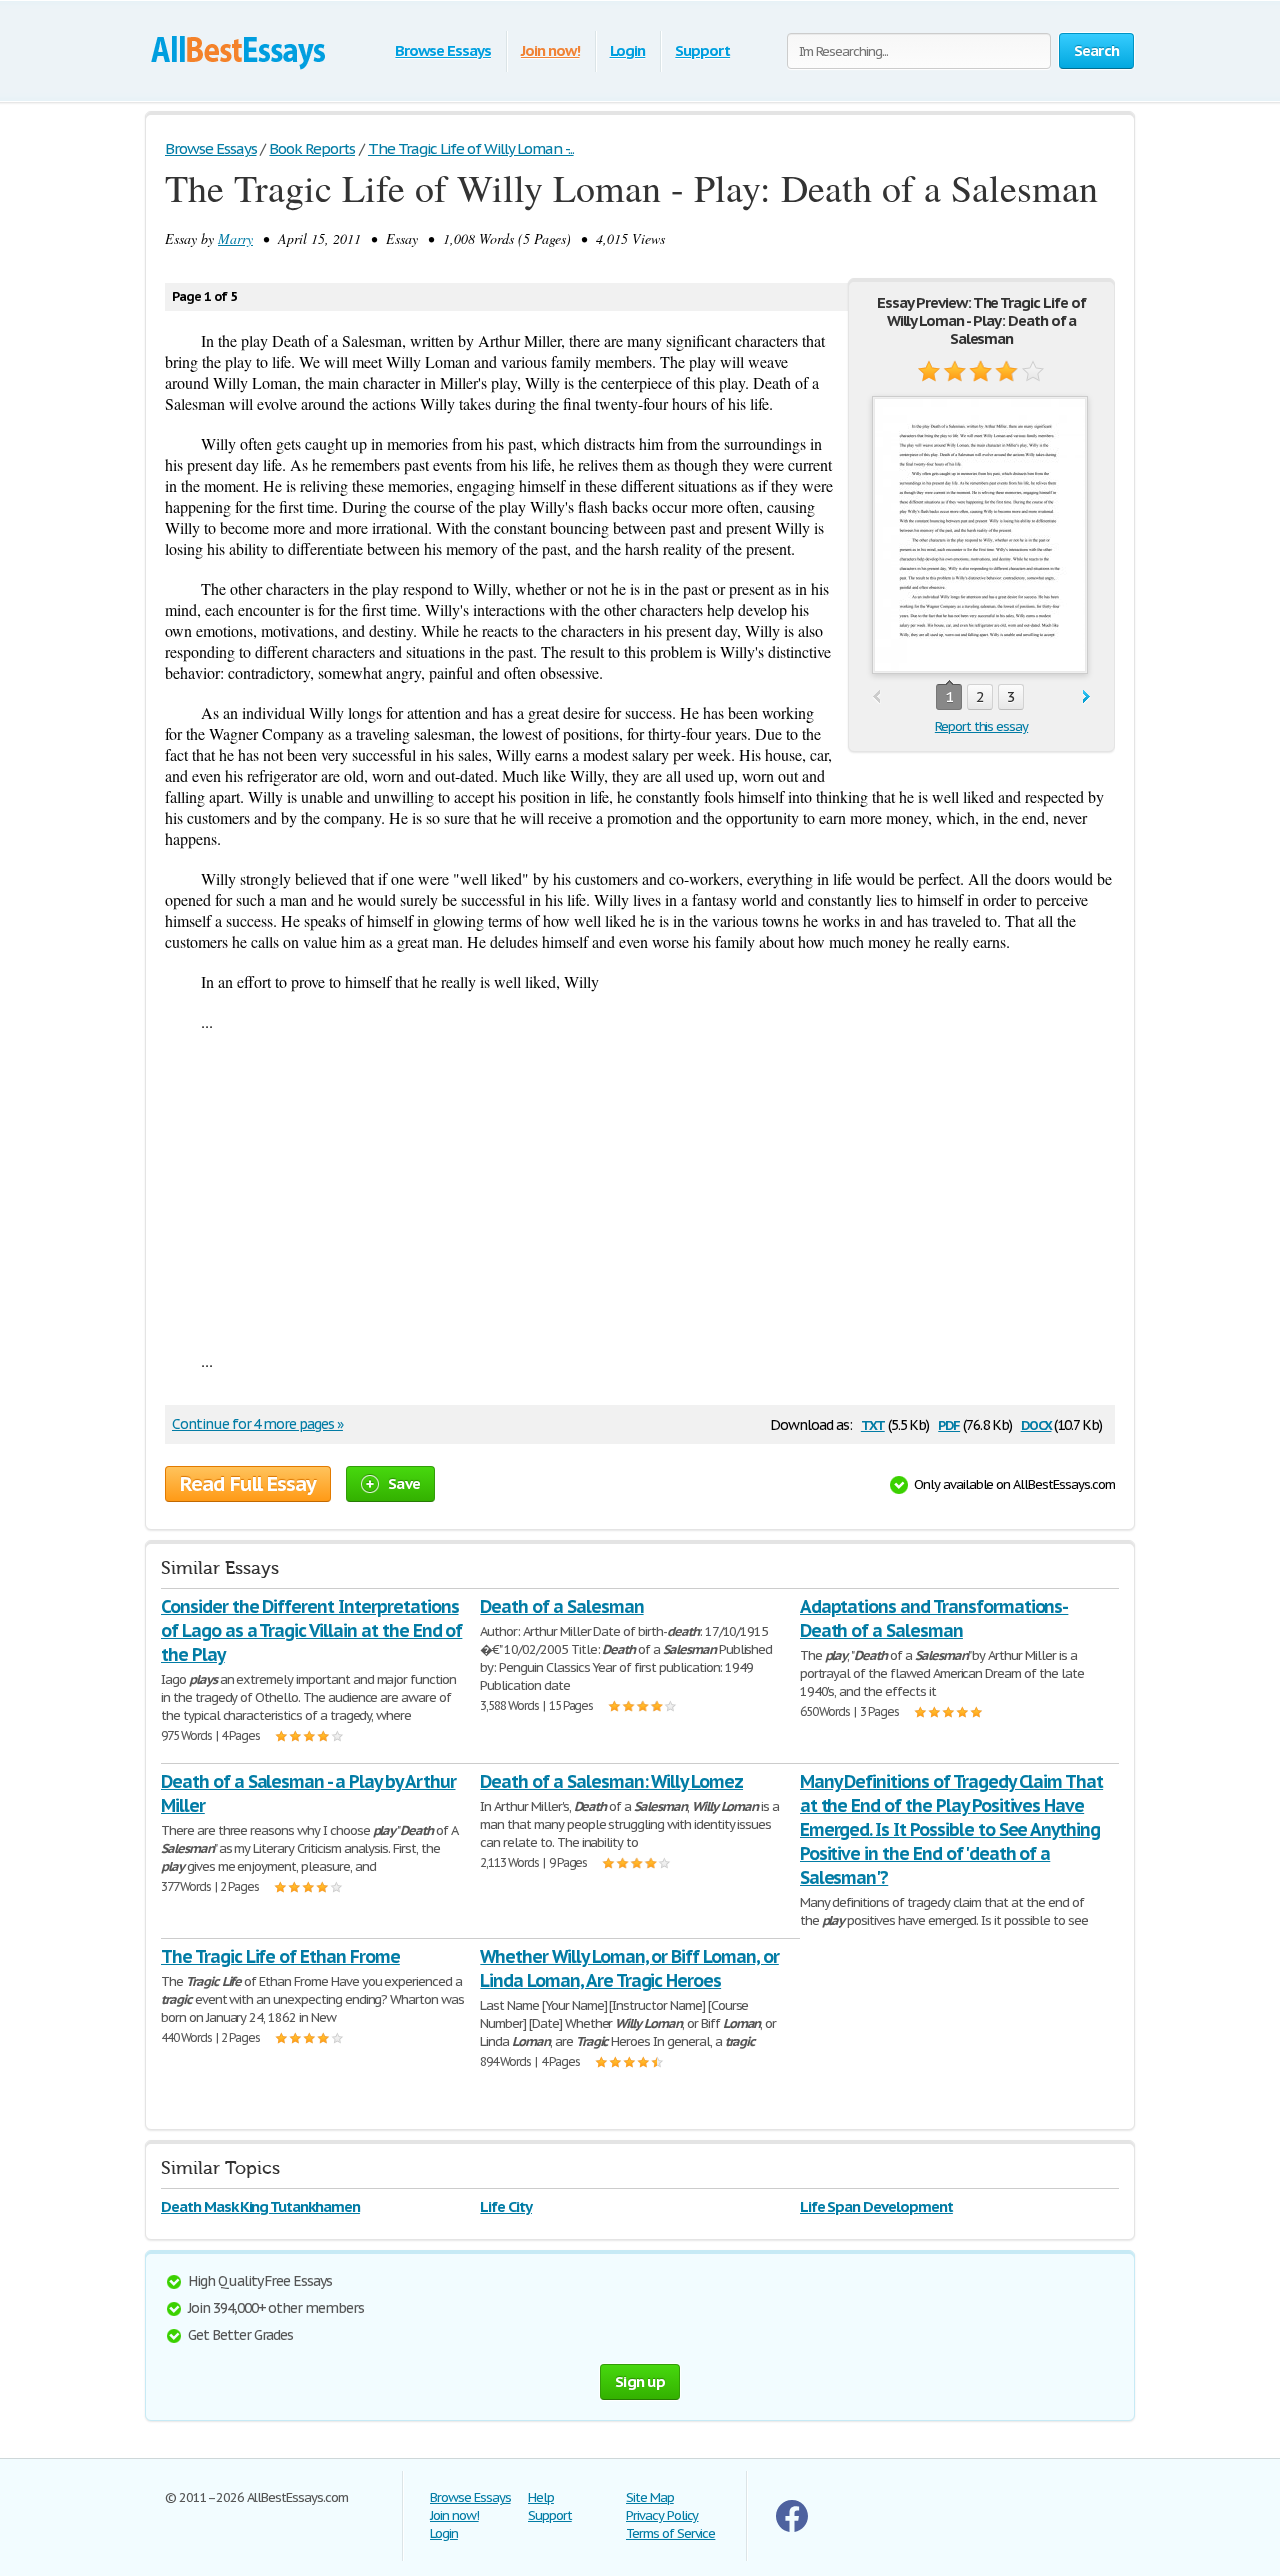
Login (628, 50)
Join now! (550, 50)
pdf (949, 1423)
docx (1036, 1423)
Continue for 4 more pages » (257, 1424)
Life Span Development (876, 2206)
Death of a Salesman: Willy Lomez (611, 1781)
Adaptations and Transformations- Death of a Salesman (934, 1618)
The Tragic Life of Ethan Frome (280, 1956)
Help (541, 2497)
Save (404, 1483)
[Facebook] (792, 2527)
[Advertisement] (640, 1191)
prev (876, 697)
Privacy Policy (662, 2515)
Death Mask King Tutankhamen (260, 2206)
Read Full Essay (248, 1484)
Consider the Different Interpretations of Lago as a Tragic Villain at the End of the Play (311, 1630)
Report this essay (981, 726)
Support (702, 50)
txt (873, 1423)
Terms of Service (670, 2533)
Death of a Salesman (561, 1606)
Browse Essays (442, 50)
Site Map (650, 2497)
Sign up (640, 2381)
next (1086, 697)
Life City (506, 2206)
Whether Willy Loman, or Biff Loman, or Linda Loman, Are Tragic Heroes (629, 1968)
